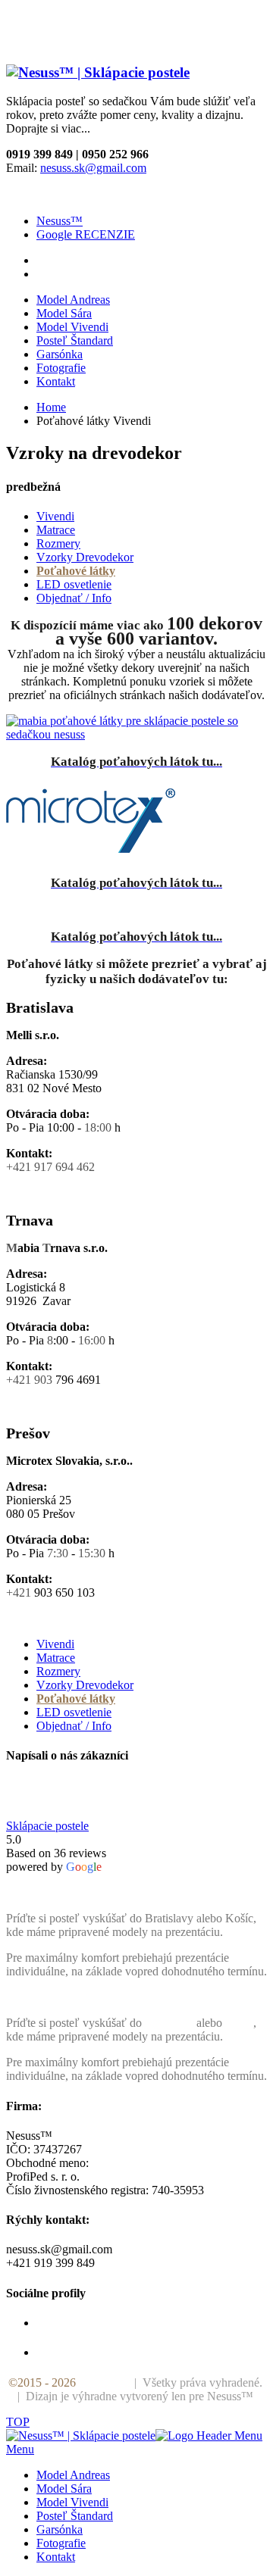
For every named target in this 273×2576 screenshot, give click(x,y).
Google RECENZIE (86, 234)
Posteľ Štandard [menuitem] (75, 2516)
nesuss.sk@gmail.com (93, 168)
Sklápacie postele (47, 1826)
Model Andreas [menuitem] (73, 2475)
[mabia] (136, 728)
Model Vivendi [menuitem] (72, 2502)
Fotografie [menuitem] (61, 2543)
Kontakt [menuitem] (56, 2557)
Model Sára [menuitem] (64, 2489)
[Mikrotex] (136, 822)
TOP (18, 2422)
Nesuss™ (60, 221)
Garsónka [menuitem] (60, 2529)
